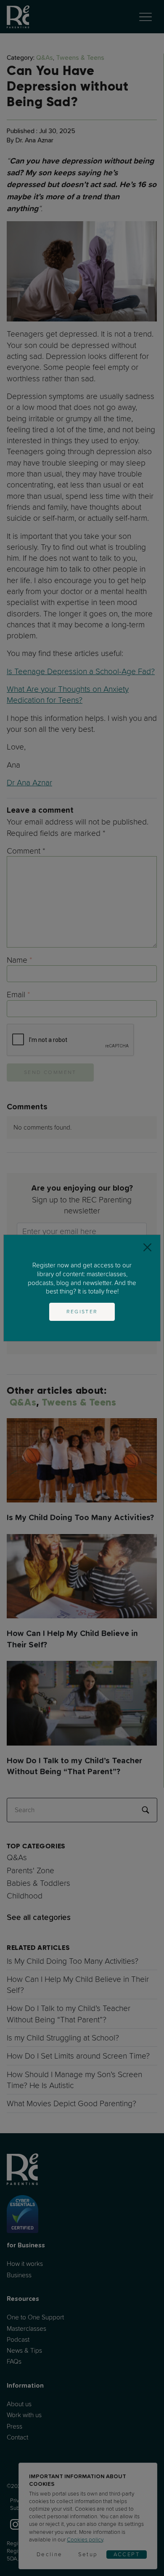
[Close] (147, 1248)
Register (82, 1312)
